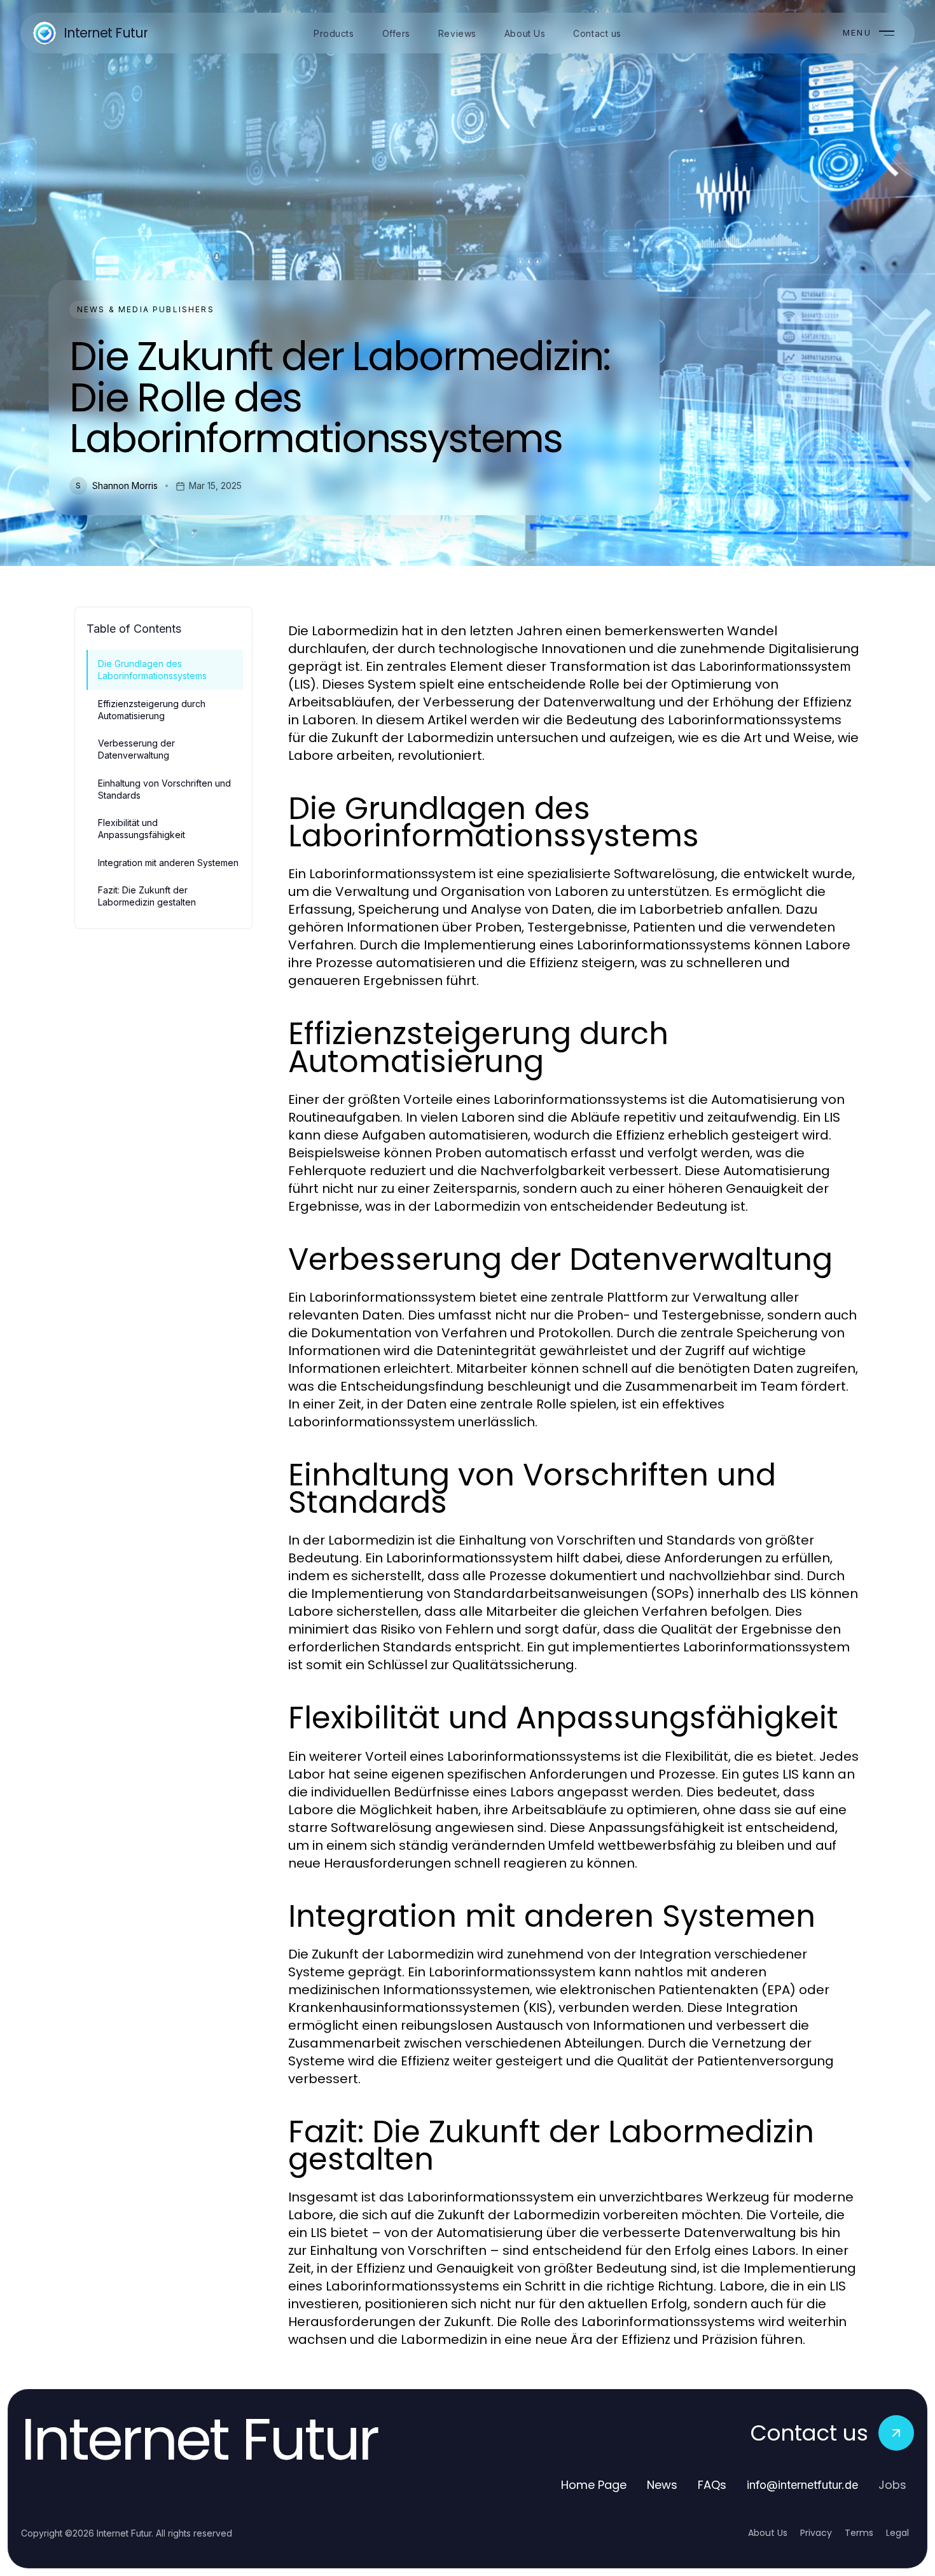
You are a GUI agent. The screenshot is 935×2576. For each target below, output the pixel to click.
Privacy (816, 2533)
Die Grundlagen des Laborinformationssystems (152, 670)
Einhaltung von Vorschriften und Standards (164, 789)
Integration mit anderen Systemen (168, 863)
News (662, 2485)
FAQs (712, 2485)
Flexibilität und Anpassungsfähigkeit (142, 829)
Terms (859, 2533)
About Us (768, 2533)
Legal (897, 2533)
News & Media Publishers (146, 309)
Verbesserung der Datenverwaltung (136, 749)
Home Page (594, 2485)
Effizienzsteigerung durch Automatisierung (152, 710)
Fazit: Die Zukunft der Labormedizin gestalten (147, 896)
